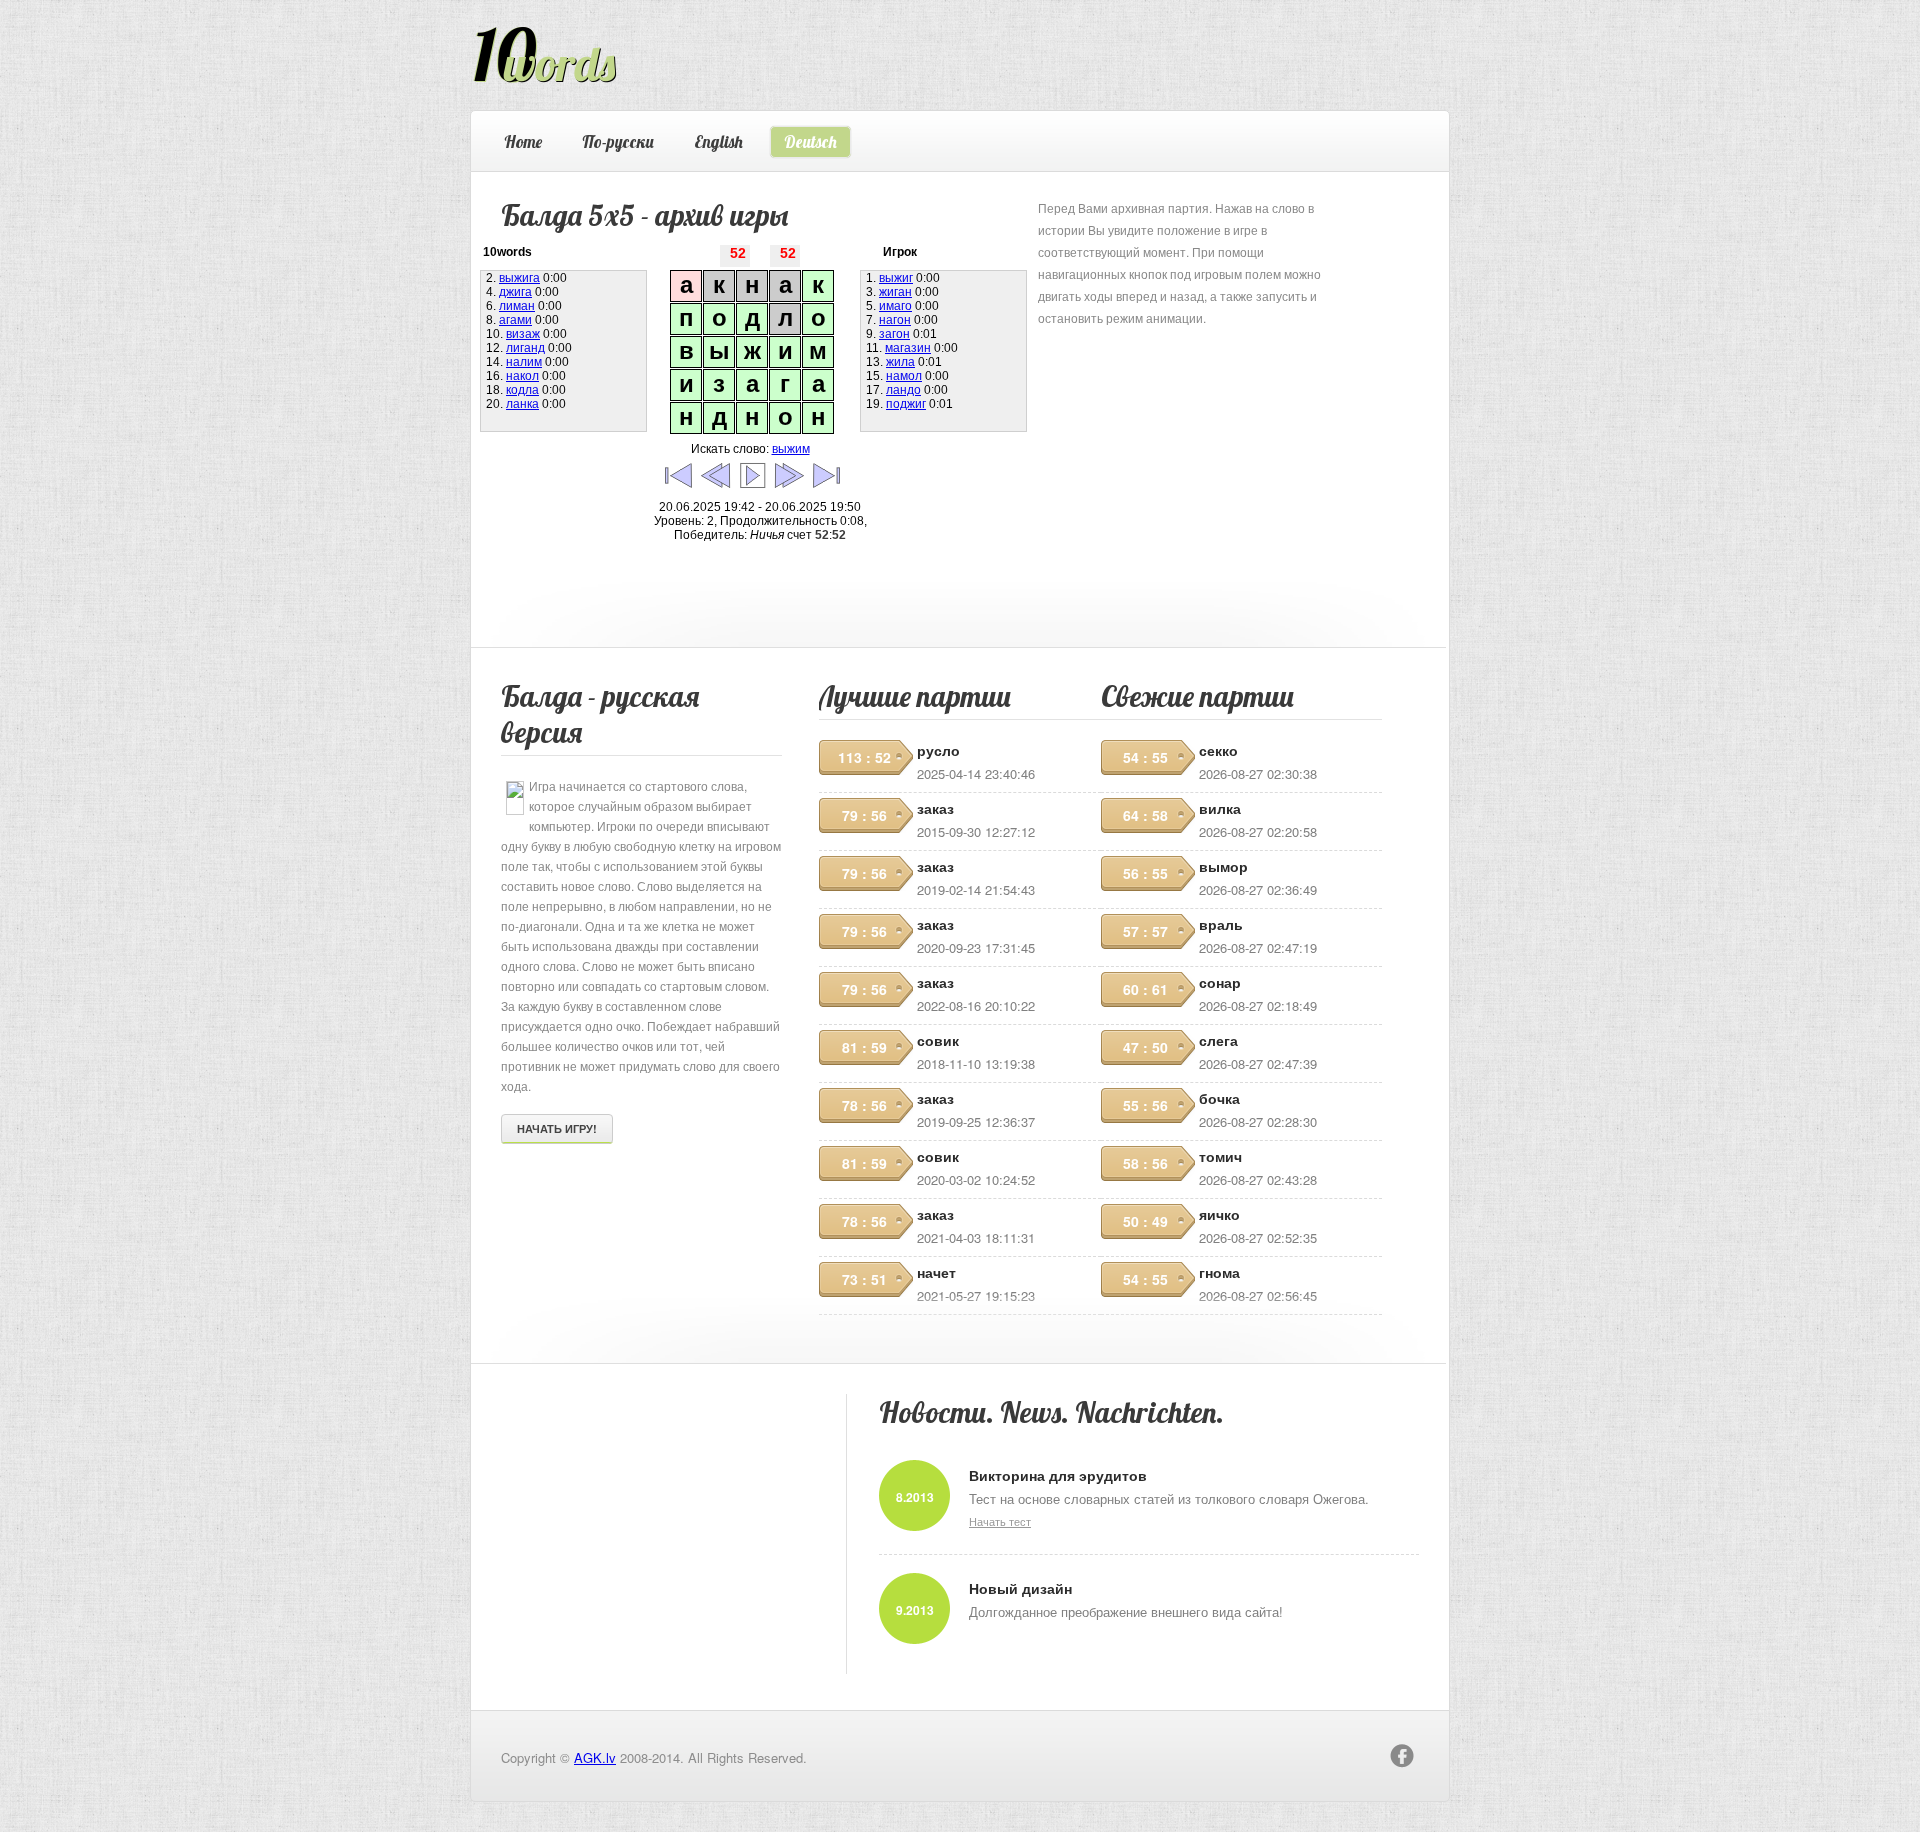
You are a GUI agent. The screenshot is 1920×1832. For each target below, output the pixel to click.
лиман (517, 306)
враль (1221, 924)
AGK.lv (595, 1757)
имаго (895, 306)
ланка (522, 404)
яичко (1219, 1214)
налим (524, 362)
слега (1218, 1040)
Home (523, 141)
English (718, 141)
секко (1218, 750)
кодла (522, 390)
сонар (1220, 982)
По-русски (618, 141)
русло (938, 750)
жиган (895, 292)
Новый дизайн (1020, 1588)
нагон (895, 320)
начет (936, 1272)
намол (904, 376)
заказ (935, 808)
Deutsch (810, 141)
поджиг (906, 404)
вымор (1223, 866)
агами (515, 320)
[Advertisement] (1188, 454)
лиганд (525, 348)
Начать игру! (557, 1128)
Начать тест (1000, 1521)
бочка (1219, 1098)
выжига (519, 278)
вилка (1220, 808)
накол (522, 376)
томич (1220, 1156)
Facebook (1402, 1756)
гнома (1219, 1272)
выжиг (896, 278)
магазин (908, 348)
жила (900, 362)
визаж (523, 334)
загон (894, 334)
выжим (791, 449)
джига (515, 292)
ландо (903, 390)
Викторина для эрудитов (1058, 1475)
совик (938, 1040)
